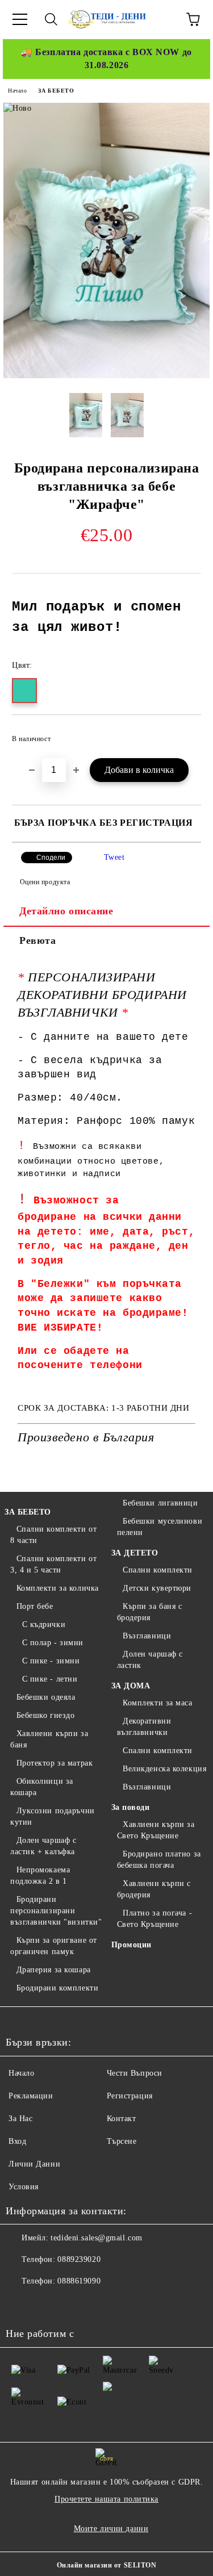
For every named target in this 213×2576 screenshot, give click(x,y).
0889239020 (79, 2259)
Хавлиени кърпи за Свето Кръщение (156, 1830)
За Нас (20, 2119)
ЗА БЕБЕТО (56, 91)
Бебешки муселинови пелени (160, 1527)
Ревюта (37, 940)
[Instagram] (70, 2304)
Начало (17, 91)
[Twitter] (45, 2304)
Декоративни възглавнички (144, 1727)
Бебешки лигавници (160, 1503)
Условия (24, 2187)
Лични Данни (34, 2164)
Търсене (122, 2141)
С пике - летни (50, 1679)
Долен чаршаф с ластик (150, 1660)
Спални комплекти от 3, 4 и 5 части (53, 1564)
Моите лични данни (111, 2529)
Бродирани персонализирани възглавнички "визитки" (56, 1911)
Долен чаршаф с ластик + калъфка (43, 1846)
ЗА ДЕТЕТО (135, 1553)
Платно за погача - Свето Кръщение (155, 1919)
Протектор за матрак (55, 1763)
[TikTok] (95, 2304)
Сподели (51, 858)
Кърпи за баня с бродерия (150, 1612)
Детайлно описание (66, 911)
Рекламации (31, 2096)
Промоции (131, 1945)
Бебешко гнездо (45, 1715)
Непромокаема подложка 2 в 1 (40, 1875)
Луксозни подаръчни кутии (53, 1816)
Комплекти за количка (58, 1588)
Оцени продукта (45, 882)
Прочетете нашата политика (106, 2499)
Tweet (114, 857)
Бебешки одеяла (46, 1697)
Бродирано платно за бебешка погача (159, 1860)
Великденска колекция (164, 1769)
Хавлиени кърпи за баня (49, 1739)
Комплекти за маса (158, 1703)
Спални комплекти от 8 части (53, 1535)
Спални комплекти (158, 1570)
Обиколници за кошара (42, 1787)
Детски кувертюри (157, 1588)
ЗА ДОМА (131, 1686)
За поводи (131, 1807)
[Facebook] (20, 2304)
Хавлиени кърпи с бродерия (154, 1889)
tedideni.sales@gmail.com (96, 2238)
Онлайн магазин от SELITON (107, 2565)
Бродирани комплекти (57, 1988)
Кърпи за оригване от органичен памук (54, 1946)
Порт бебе (35, 1606)
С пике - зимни (51, 1661)
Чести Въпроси (135, 2073)
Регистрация (130, 2096)
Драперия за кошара (54, 1970)
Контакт (122, 2119)
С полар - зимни (53, 1643)
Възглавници (147, 1636)
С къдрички (44, 1624)
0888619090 (79, 2281)
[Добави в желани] (185, 734)
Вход (17, 2141)
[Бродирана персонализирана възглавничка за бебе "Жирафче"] (106, 376)
